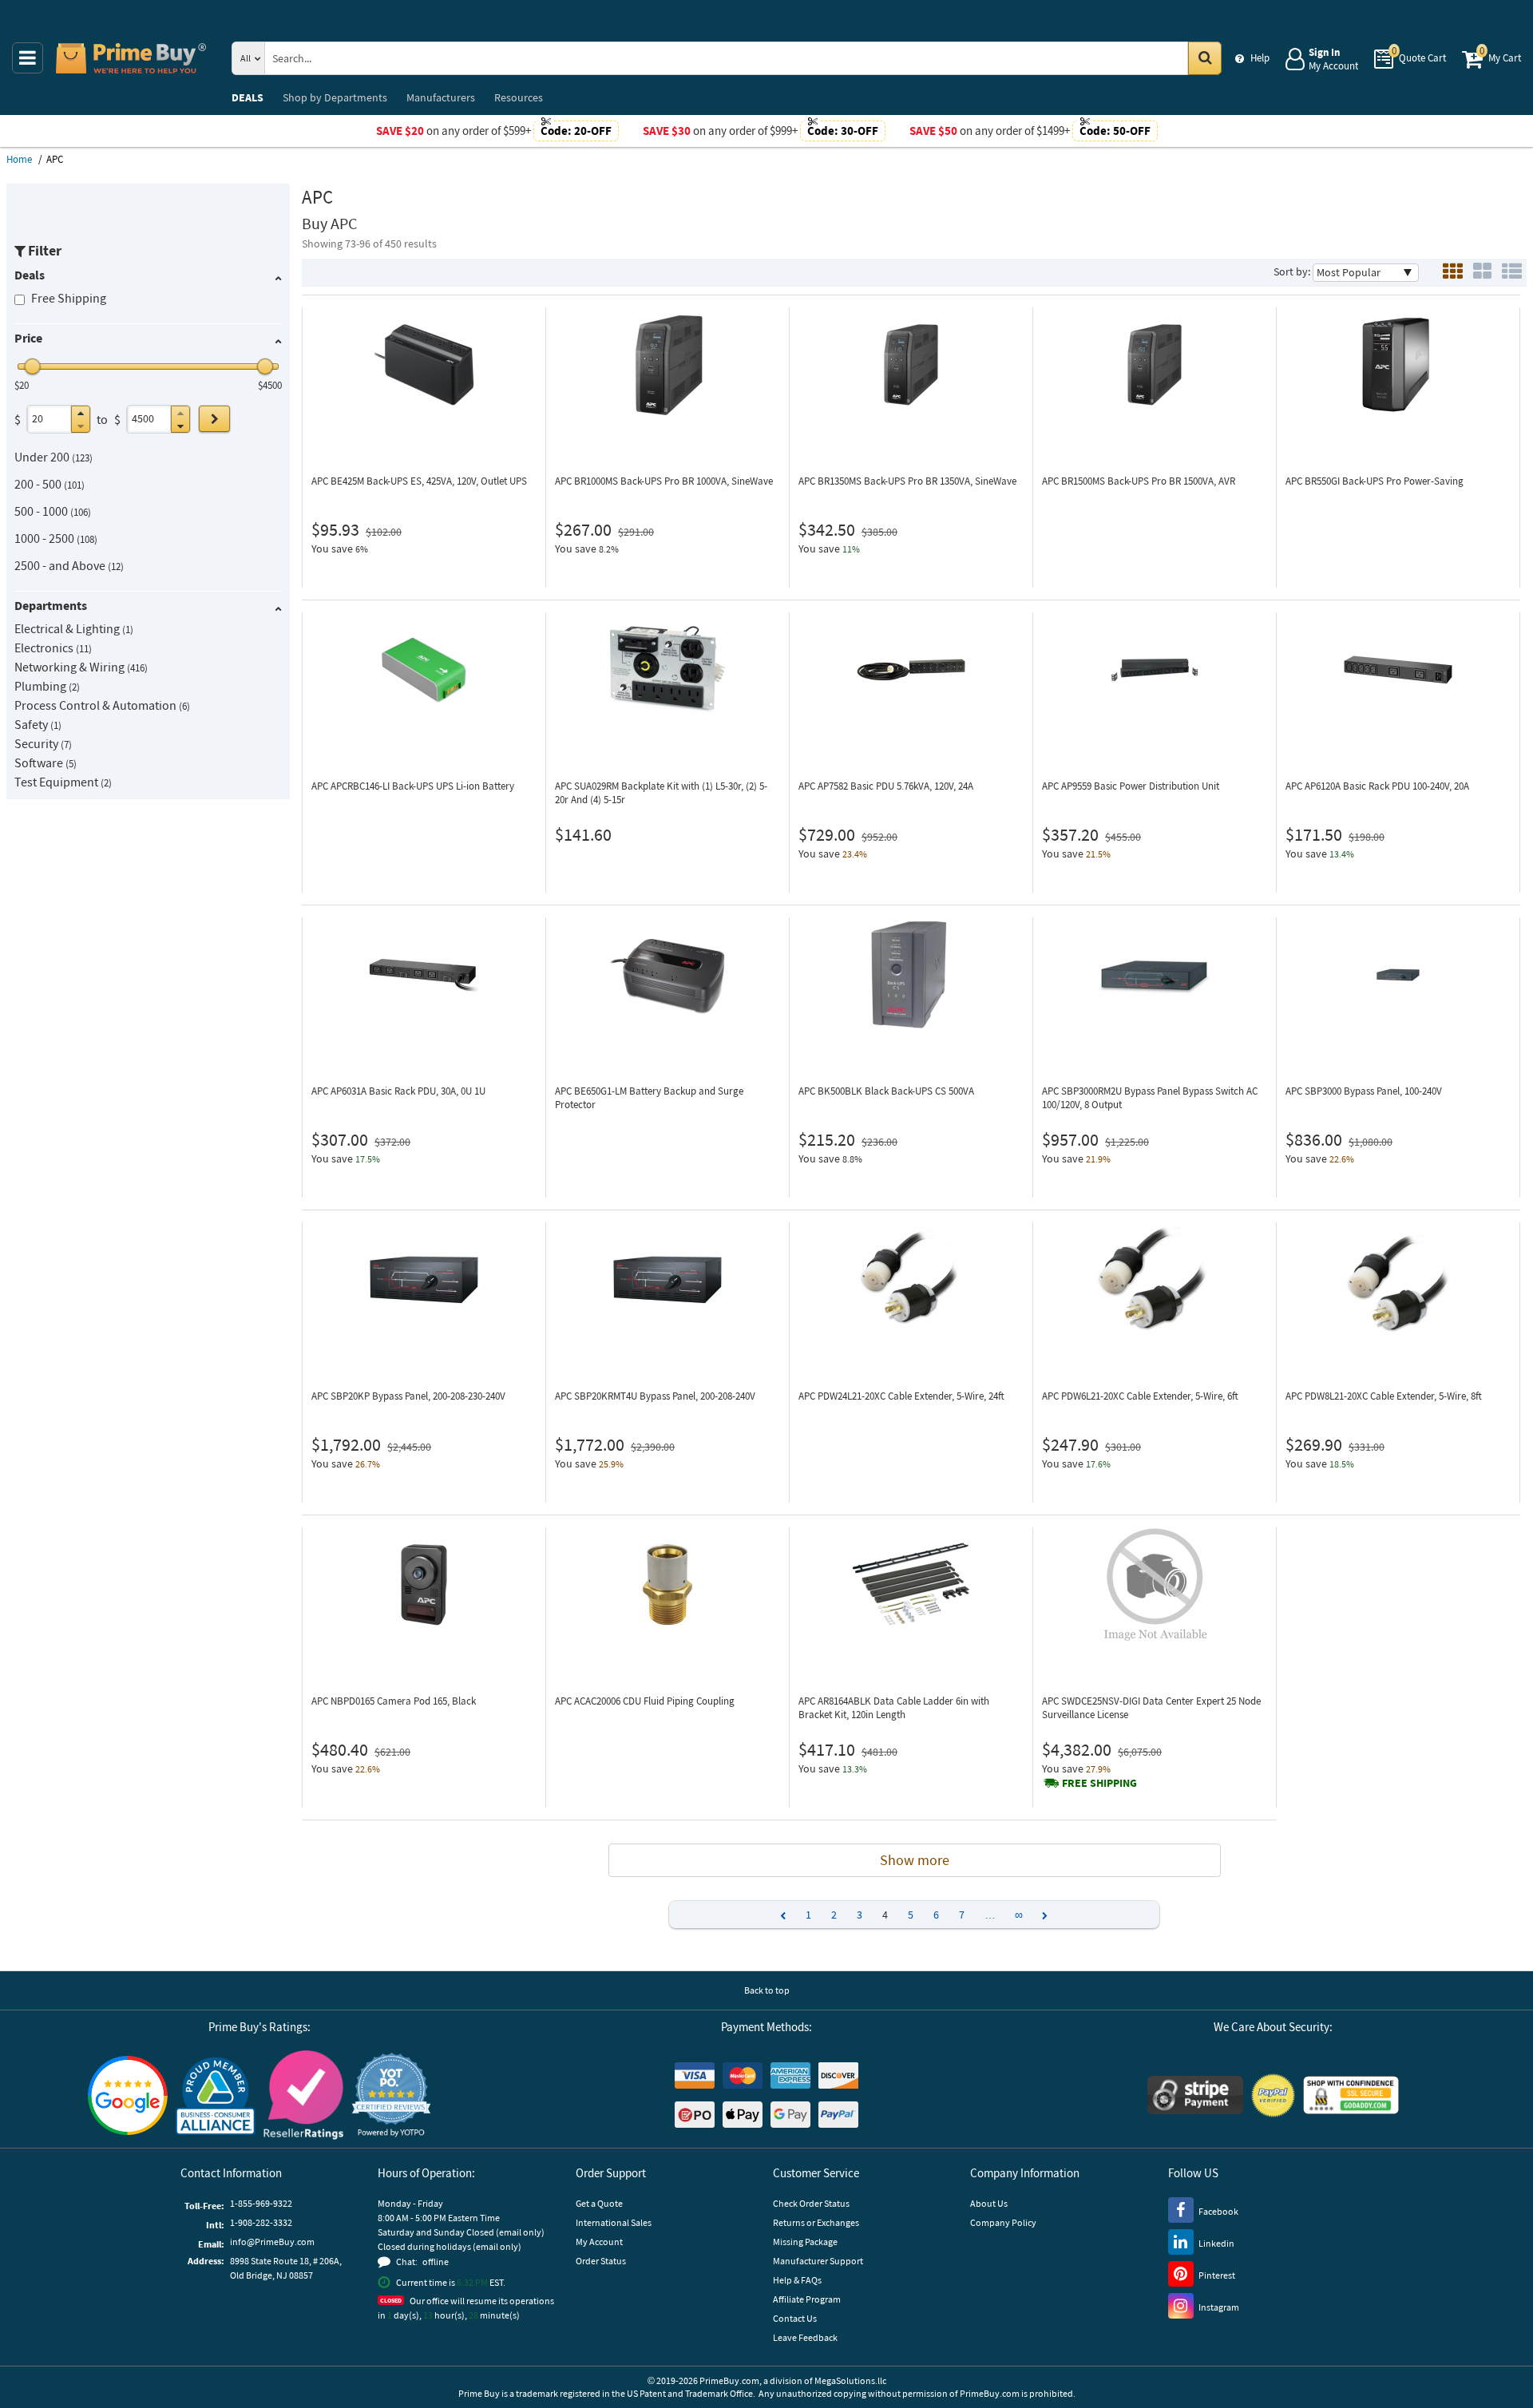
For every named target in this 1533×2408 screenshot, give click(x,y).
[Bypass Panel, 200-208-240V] (667, 1280)
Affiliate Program (807, 2299)
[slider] (33, 366)
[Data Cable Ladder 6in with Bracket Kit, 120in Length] (911, 1585)
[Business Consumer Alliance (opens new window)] (216, 2095)
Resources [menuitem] (519, 97)
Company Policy (1003, 2222)
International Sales (614, 2222)
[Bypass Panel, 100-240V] (1398, 975)
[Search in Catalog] (1205, 58)
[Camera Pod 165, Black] (424, 1585)
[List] (1512, 273)
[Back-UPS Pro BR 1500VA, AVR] (1155, 365)
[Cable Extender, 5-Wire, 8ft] (1398, 1280)
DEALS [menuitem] (248, 97)
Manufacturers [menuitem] (441, 97)
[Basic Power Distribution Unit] (1155, 670)
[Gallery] (1482, 273)
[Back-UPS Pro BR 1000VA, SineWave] (667, 365)
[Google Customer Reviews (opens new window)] (128, 2095)
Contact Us (795, 2318)
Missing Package (805, 2242)
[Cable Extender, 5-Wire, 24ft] (911, 1280)
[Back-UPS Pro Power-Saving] (1398, 365)
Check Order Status (811, 2203)
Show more (915, 1860)
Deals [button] (30, 275)
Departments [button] (51, 605)
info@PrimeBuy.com (272, 2242)
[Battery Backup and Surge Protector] (667, 975)
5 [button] (911, 1915)
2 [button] (834, 1915)
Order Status (601, 2261)
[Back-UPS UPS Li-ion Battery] (424, 670)
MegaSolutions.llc (850, 2380)
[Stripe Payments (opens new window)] (1195, 2095)
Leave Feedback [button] (805, 2337)
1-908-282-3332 (261, 2222)
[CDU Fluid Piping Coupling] (667, 1585)
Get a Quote (599, 2203)
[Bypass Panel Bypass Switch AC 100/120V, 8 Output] (1155, 975)
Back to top (767, 1990)
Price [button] (28, 338)
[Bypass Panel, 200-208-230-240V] (424, 1280)
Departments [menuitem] (335, 97)
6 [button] (936, 1915)
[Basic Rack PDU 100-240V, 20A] (1398, 670)
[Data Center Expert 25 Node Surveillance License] (1155, 1585)
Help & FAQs (797, 2280)
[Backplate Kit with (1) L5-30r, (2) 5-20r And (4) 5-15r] (667, 670)
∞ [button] (1019, 1915)
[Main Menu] (28, 58)
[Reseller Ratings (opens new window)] (303, 2095)
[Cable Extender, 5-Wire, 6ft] (1155, 1280)
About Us (989, 2203)
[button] (81, 413)
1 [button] (808, 1915)
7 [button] (962, 1915)
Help (1260, 58)
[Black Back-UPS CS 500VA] (911, 975)
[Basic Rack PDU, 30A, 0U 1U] (424, 975)
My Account (599, 2242)
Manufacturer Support (818, 2261)
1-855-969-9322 (261, 2203)
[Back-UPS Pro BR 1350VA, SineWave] (911, 365)
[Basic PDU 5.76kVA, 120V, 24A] (911, 670)
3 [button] (860, 1915)
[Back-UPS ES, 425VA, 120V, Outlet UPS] (424, 365)
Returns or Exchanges (816, 2222)
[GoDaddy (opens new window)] (1351, 2095)
